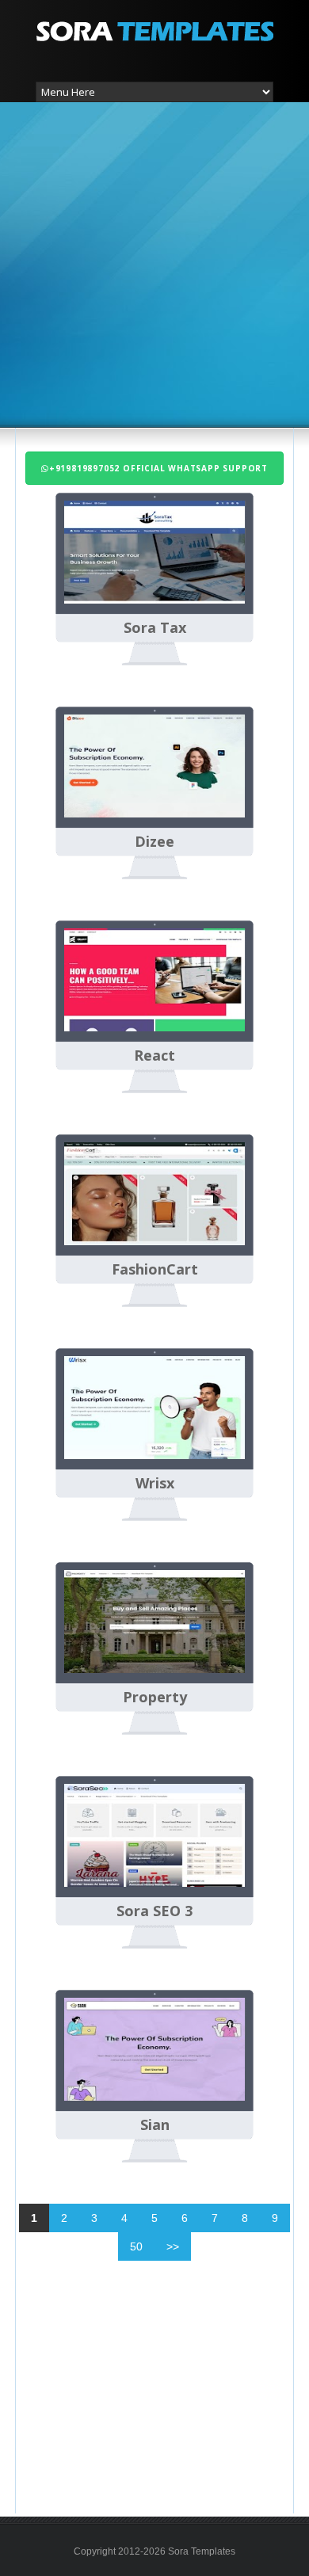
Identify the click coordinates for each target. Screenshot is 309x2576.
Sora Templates (202, 2551)
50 (136, 2246)
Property (155, 1698)
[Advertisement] (154, 263)
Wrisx (155, 1484)
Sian (155, 2125)
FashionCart (155, 1270)
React (154, 1056)
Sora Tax (155, 628)
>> (173, 2246)
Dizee (154, 842)
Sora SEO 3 (154, 1911)
